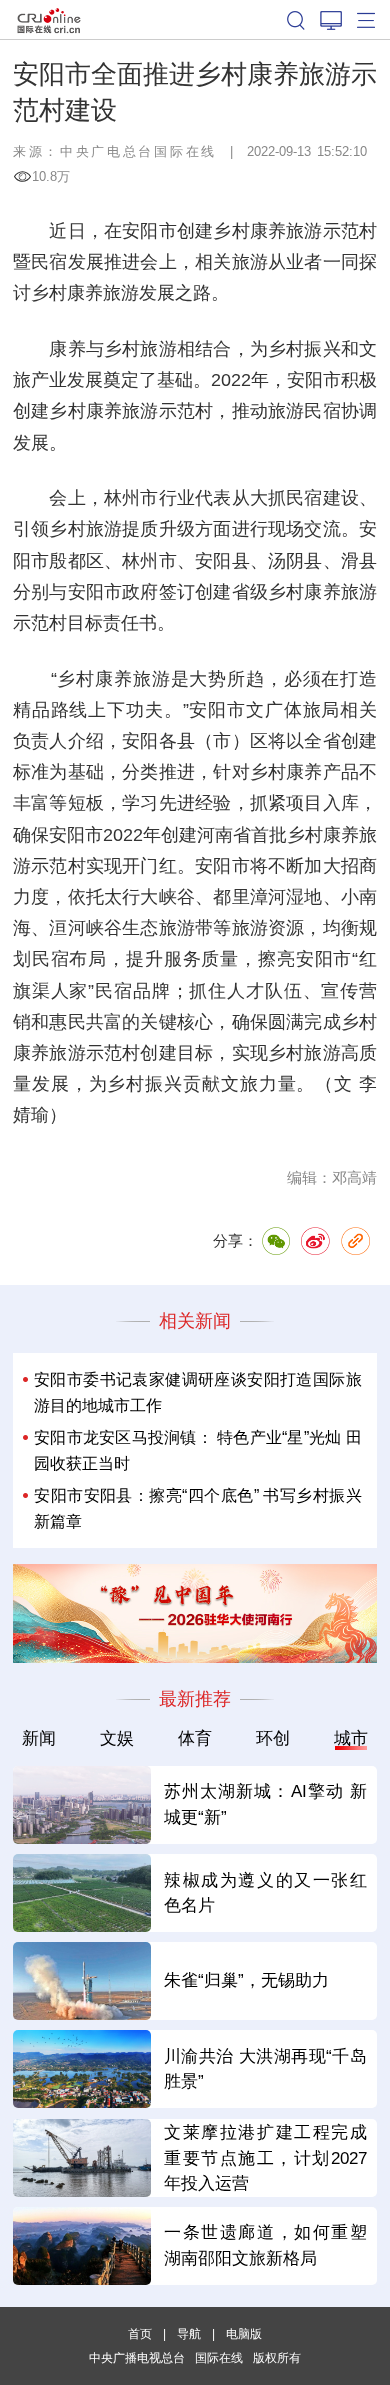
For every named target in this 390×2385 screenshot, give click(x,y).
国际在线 (49, 19)
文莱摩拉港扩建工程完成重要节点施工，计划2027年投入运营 (265, 2158)
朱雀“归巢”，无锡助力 (246, 1980)
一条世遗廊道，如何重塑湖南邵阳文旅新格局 (265, 2245)
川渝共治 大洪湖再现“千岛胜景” (265, 2069)
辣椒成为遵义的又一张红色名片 (265, 1893)
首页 (140, 2334)
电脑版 (244, 2334)
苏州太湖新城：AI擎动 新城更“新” (265, 1804)
